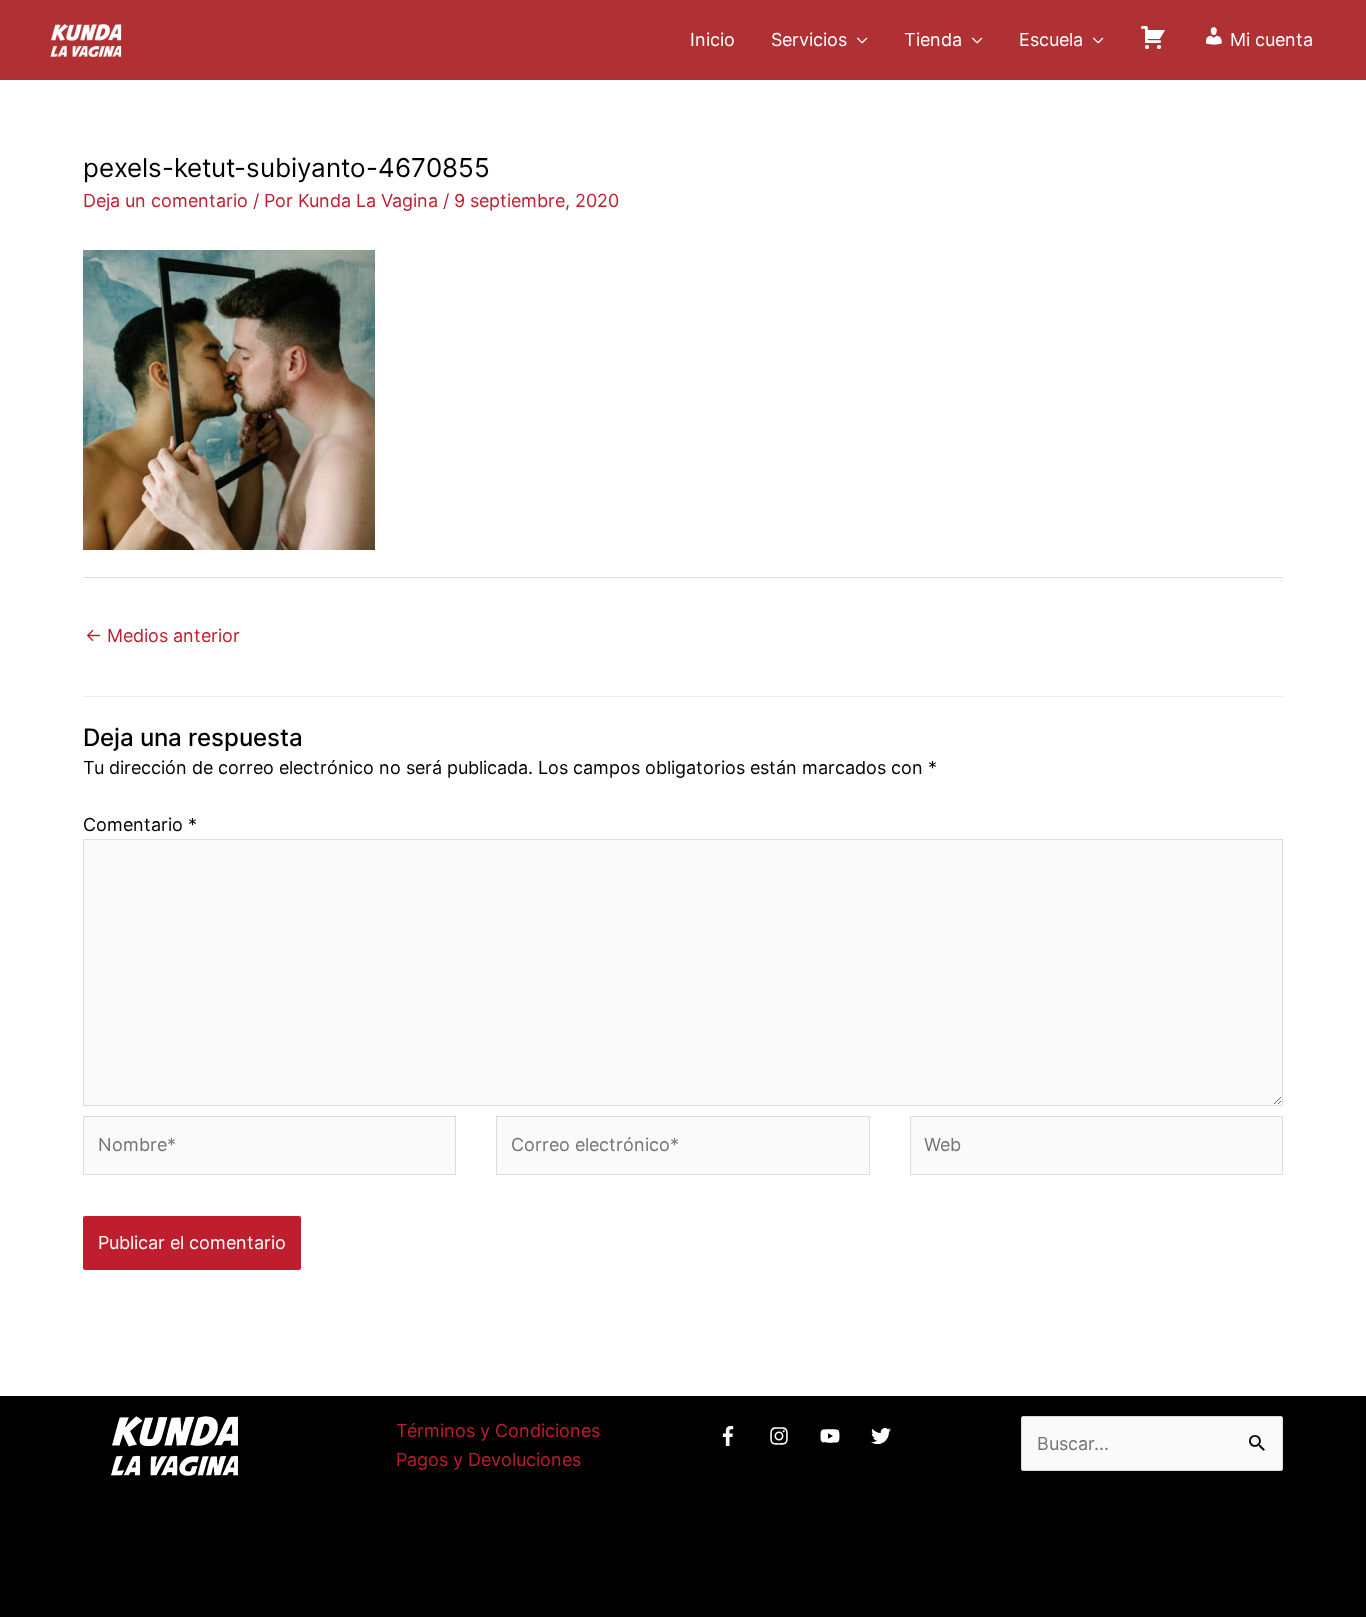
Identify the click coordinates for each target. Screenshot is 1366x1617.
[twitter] (884, 1436)
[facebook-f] (731, 1436)
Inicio (712, 39)
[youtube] (833, 1436)
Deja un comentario (165, 200)
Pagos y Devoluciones (488, 1459)
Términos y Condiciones (498, 1430)
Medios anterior (162, 635)
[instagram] (782, 1436)
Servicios (809, 39)
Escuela (1051, 39)
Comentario (140, 824)
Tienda (933, 39)
